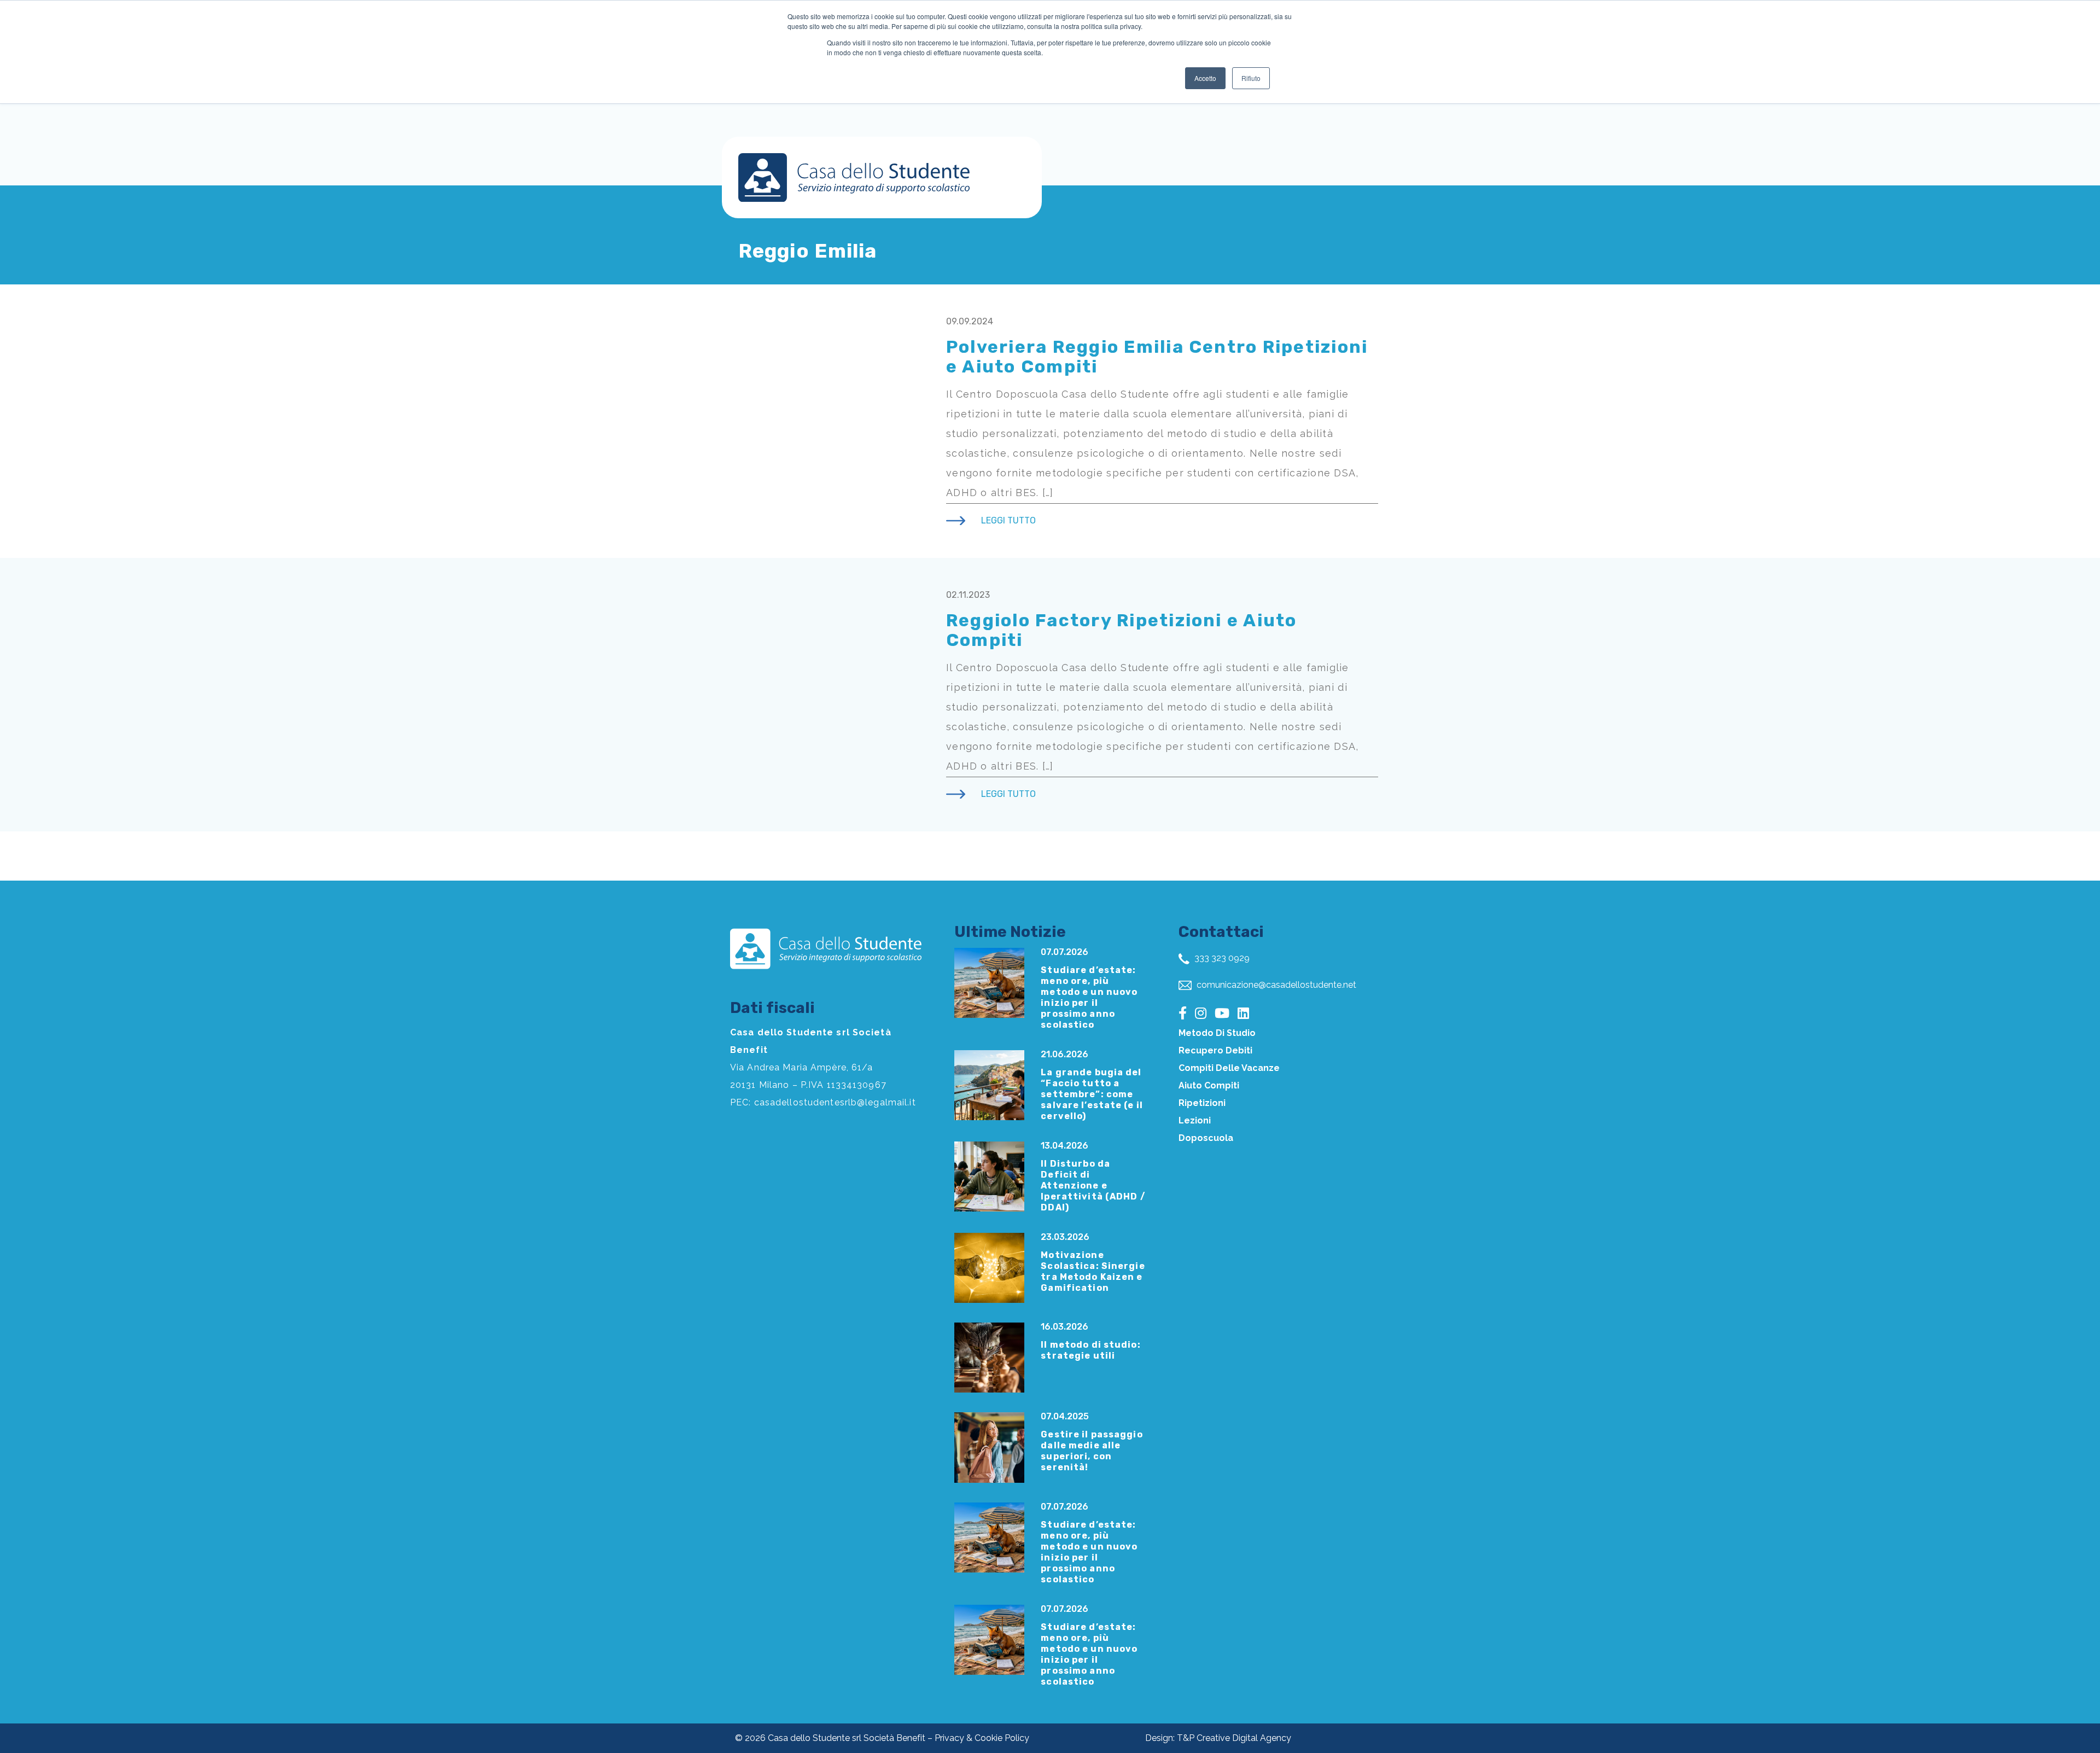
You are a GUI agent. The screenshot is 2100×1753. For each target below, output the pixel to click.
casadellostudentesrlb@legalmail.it (835, 1102)
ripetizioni (1202, 1103)
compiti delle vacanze (1229, 1068)
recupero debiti (1215, 1050)
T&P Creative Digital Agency (1234, 1738)
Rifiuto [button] (1251, 78)
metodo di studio (1217, 1033)
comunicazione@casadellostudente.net (1275, 985)
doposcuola (1206, 1138)
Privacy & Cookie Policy (982, 1738)
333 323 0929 (1221, 958)
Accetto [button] (1205, 78)
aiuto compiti (1209, 1085)
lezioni (1195, 1120)
